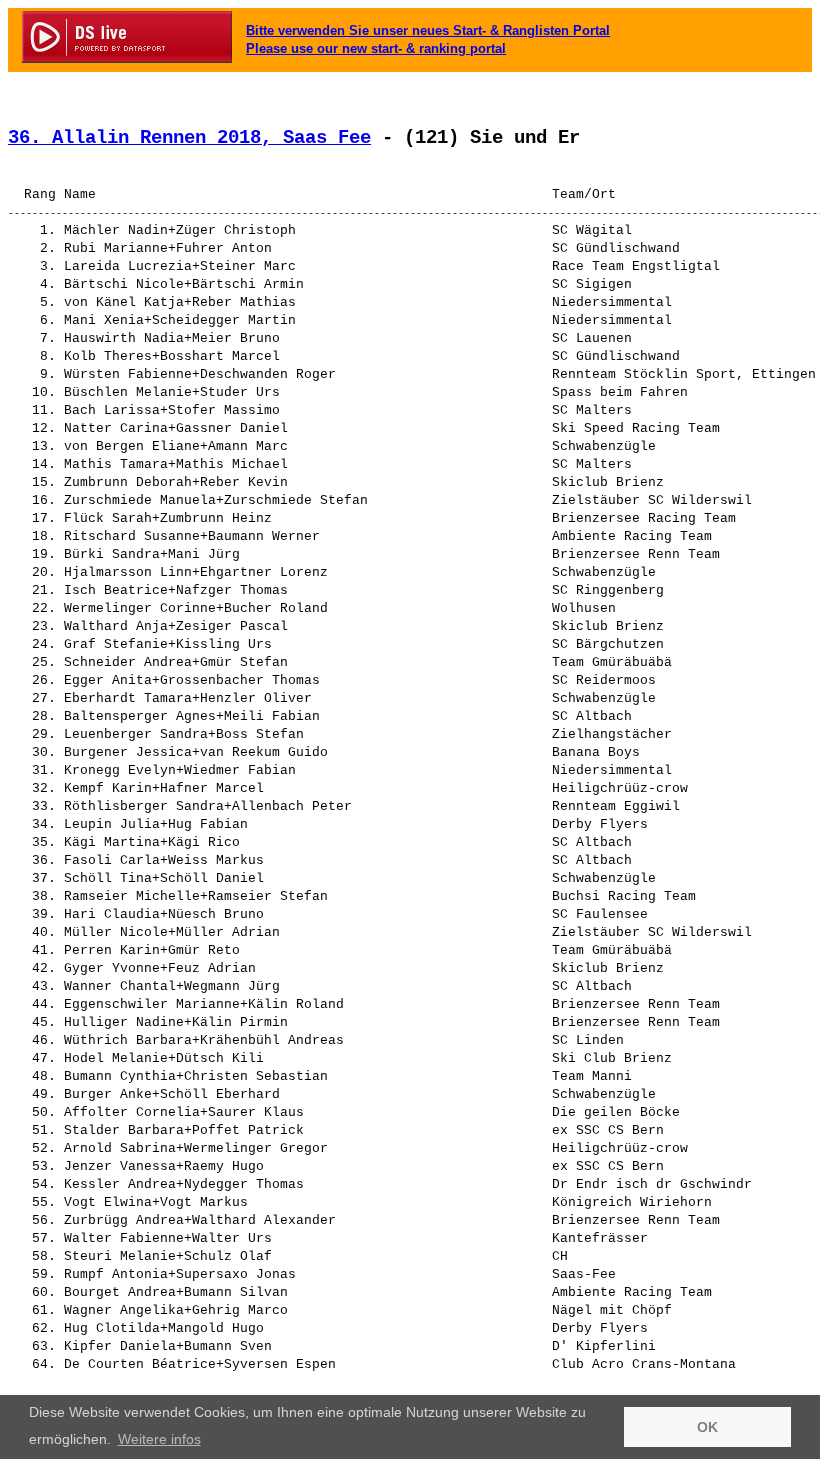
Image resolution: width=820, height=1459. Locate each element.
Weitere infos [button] (159, 1439)
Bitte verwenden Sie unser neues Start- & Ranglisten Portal (428, 30)
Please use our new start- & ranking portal (376, 48)
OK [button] (707, 1427)
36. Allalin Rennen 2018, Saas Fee (189, 138)
